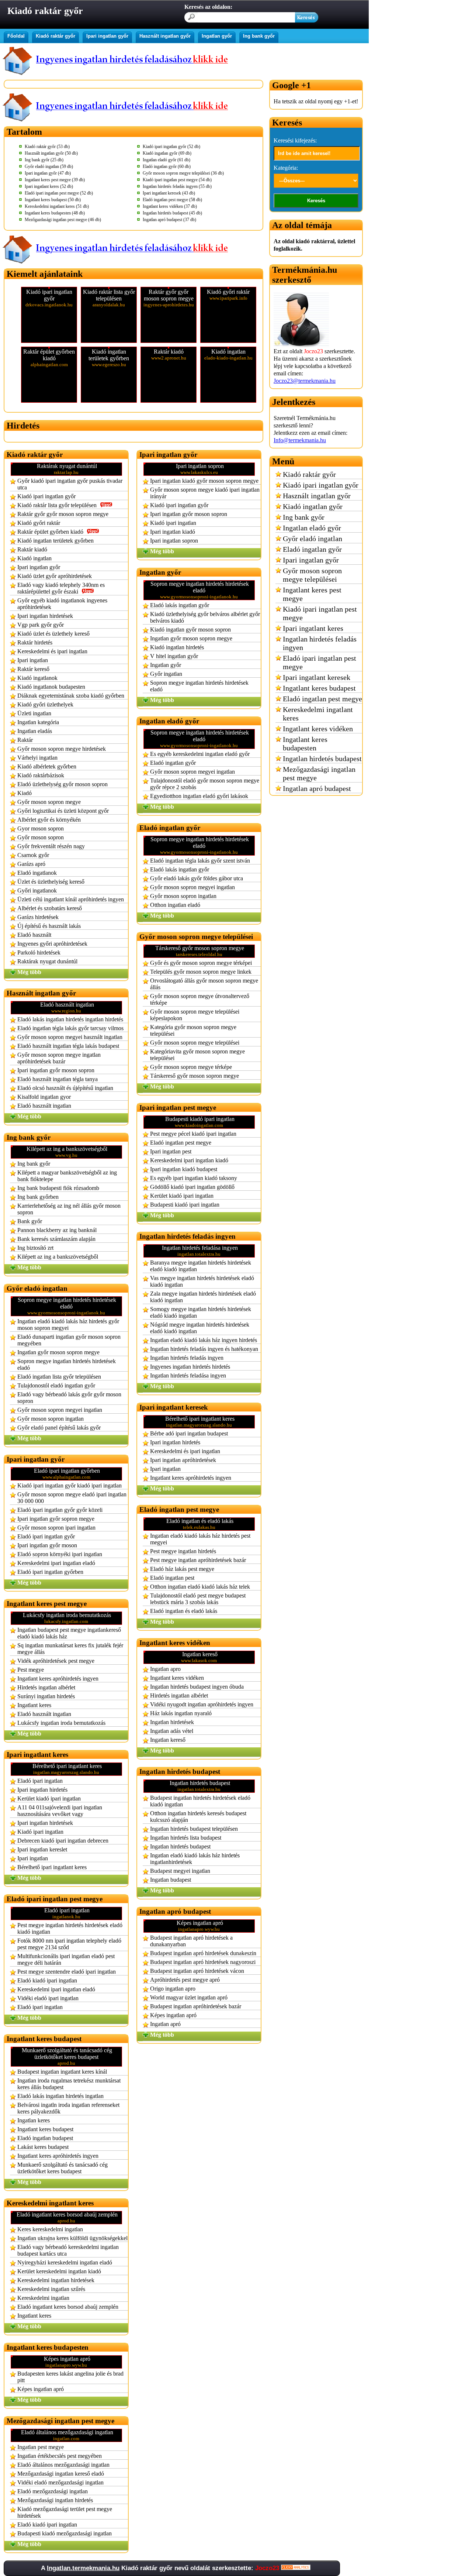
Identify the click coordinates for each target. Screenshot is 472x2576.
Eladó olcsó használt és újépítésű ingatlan (65, 1088)
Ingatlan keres (34, 2120)
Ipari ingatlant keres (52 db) (49, 186)
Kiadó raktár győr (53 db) (47, 147)
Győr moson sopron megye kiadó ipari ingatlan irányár (205, 493)
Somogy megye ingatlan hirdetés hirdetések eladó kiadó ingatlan (201, 1312)
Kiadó (25, 793)
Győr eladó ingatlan (313, 539)
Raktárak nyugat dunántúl (47, 961)
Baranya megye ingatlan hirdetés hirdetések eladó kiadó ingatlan (201, 1266)
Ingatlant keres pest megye (312, 594)
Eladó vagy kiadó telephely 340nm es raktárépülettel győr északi (61, 588)
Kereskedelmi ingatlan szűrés (51, 2289)
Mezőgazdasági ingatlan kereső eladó (61, 2474)
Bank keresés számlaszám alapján (56, 1239)
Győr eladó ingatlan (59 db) (49, 166)
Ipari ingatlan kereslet (42, 1849)
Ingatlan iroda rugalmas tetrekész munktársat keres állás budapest (69, 2084)
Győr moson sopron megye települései (195, 1043)
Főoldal (16, 36)
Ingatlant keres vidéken (177, 1678)
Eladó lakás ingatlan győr (180, 605)
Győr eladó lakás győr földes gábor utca (197, 878)
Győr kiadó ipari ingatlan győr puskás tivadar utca (70, 484)
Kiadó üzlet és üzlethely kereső (53, 634)
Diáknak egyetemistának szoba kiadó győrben (71, 696)
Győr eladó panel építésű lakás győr (59, 1428)
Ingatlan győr (217, 36)
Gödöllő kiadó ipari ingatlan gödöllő (192, 1187)
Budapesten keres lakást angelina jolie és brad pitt (70, 2377)
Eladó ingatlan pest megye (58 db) (172, 200)
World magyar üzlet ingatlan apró (189, 1997)
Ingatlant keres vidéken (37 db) (170, 206)
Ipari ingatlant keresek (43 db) (169, 193)
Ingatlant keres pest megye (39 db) (55, 180)
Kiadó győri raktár (39, 523)
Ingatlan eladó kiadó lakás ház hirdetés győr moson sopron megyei (68, 1325)
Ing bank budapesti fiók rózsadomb (58, 1188)
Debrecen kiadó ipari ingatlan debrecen (63, 1841)
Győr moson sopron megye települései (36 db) (183, 173)
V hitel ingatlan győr (174, 656)
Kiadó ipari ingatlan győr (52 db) (171, 147)
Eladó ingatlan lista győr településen (59, 1377)
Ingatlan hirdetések (172, 1722)
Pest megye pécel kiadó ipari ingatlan (193, 1134)
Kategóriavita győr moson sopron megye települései (197, 1055)
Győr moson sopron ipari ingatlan (56, 1528)
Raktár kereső (33, 669)
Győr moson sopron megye (49, 802)
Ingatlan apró (165, 2024)
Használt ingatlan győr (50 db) (51, 153)
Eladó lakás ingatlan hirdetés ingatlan (60, 2096)
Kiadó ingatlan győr (313, 506)
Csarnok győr (33, 855)
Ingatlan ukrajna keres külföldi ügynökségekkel (72, 2238)
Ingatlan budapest (171, 1880)
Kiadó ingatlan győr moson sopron (190, 630)
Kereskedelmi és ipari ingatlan (52, 651)
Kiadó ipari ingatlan (40, 1832)
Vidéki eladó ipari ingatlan (48, 1998)
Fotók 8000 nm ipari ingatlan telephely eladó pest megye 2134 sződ (69, 1944)
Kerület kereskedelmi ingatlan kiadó (59, 2271)
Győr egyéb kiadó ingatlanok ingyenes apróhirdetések (62, 604)
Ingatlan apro (165, 1669)
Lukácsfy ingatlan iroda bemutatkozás (61, 1723)
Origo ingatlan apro (173, 1989)
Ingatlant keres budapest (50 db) (53, 200)
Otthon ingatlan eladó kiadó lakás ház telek (200, 1587)
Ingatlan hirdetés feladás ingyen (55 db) (177, 186)
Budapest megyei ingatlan (180, 1871)
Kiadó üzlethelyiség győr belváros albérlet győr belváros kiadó (205, 617)
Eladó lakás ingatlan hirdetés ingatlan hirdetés (70, 1019)
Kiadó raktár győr (55, 36)
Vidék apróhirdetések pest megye (56, 1661)
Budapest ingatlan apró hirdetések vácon (197, 1971)
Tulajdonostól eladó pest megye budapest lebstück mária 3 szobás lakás (198, 1599)
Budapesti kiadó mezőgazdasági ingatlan (65, 2533)
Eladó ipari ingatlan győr (46, 1536)
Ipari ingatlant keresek (317, 677)
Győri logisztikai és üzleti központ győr (63, 811)
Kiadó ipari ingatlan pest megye (320, 613)
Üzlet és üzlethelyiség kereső (51, 882)
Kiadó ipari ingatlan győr (46, 496)
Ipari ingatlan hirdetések (45, 616)
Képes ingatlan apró (41, 2389)
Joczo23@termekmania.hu (305, 381)
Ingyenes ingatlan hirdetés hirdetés (190, 1367)
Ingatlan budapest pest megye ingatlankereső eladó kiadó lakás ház (69, 1633)
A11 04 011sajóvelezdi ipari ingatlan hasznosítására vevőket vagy (60, 1811)
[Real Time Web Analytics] (296, 2568)
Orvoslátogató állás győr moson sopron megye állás (204, 984)
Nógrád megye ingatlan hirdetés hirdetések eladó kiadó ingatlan (200, 1328)
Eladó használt (34, 935)
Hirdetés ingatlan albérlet (46, 1687)
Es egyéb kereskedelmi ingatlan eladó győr (200, 754)
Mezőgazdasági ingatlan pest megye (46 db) (63, 220)
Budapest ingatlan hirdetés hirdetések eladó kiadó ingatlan (200, 1801)
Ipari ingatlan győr (107, 36)
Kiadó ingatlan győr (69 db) (167, 153)
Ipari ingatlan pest (171, 1151)
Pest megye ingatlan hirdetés (183, 1551)
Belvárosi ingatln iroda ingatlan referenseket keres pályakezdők (68, 2108)
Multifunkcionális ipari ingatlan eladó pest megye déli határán (66, 1959)
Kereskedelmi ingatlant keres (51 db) (57, 206)
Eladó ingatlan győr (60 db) (167, 166)
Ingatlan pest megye (41, 2447)
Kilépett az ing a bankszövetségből (58, 1257)
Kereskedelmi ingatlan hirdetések (56, 2280)
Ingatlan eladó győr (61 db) (166, 160)
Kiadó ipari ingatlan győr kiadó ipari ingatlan (70, 1485)
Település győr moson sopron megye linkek (201, 972)
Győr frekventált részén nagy (51, 846)
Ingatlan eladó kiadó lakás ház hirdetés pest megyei (200, 1539)
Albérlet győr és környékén (49, 820)
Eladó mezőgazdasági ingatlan (53, 2491)
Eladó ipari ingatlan (40, 1781)
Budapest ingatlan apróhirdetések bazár (196, 2006)
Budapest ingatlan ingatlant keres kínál (62, 2072)
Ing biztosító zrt (35, 1248)
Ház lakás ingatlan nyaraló (181, 1713)
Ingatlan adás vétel (172, 1731)
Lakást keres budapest (43, 2147)
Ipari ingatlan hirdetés (42, 1790)
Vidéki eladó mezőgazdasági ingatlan (60, 2482)
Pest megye (31, 1670)
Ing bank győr (259, 36)
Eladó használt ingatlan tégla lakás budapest (68, 1046)
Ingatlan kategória (38, 722)
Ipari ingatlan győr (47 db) (48, 173)
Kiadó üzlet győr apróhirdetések (55, 576)
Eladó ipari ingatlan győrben (50, 1572)
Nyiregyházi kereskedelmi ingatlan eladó (65, 2262)
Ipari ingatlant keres (313, 628)
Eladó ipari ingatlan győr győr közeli (60, 1510)
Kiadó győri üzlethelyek (45, 704)
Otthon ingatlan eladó (175, 905)
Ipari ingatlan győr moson (47, 1545)
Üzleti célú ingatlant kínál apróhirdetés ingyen (71, 899)
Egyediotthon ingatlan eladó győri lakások (199, 796)
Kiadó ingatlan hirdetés (177, 647)
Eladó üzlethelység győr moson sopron (63, 784)
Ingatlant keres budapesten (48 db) (55, 213)
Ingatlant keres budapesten (305, 744)
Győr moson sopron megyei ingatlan (60, 1410)
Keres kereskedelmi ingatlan (50, 2229)
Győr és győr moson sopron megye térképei (201, 963)
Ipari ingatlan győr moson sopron (56, 1070)
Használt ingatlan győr (165, 36)
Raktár (25, 740)
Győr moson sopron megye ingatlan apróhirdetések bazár (59, 1058)
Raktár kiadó (32, 549)
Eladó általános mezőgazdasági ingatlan (63, 2465)
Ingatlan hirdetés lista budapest (186, 1838)
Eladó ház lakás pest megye (182, 1569)
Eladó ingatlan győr (173, 763)
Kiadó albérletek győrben (47, 766)
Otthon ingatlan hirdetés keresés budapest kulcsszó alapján (198, 1817)
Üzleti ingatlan (34, 713)
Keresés (316, 201)
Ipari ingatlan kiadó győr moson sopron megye (204, 481)
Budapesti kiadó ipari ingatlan (185, 1205)
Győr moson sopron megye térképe (191, 1067)
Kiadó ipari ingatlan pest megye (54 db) (177, 180)
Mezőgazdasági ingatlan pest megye (319, 773)
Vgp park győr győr (41, 625)
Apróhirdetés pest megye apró (185, 1980)
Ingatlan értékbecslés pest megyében (60, 2456)
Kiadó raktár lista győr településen (57, 505)
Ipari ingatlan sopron (174, 541)
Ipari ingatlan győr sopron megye (56, 1519)
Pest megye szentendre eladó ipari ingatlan (67, 1972)
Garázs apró (31, 864)
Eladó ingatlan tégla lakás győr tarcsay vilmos (70, 1028)
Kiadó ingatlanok (37, 678)
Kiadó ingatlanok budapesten (51, 687)
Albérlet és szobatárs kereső (50, 908)
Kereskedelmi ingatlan (43, 2298)
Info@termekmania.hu (300, 440)
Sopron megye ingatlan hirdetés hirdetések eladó (67, 1364)
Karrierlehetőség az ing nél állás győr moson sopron (69, 1209)
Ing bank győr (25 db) (44, 160)
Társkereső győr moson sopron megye (195, 1076)
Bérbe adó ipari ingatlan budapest (189, 1433)
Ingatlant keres (34, 1705)
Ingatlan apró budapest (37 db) (169, 220)
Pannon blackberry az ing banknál (57, 1230)
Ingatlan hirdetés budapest (180, 1846)
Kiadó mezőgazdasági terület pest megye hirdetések (65, 2512)
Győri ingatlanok (37, 890)
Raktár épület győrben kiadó (50, 532)
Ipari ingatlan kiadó (173, 532)
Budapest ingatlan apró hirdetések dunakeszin (203, 1953)
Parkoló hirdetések (39, 952)
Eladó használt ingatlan (44, 1106)
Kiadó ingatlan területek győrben (55, 541)
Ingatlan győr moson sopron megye (58, 1352)
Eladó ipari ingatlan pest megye (320, 662)
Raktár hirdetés (35, 642)
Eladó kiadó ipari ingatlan (47, 1980)
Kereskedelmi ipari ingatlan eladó (56, 1563)
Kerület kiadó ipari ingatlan (49, 1798)
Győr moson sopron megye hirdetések (62, 749)
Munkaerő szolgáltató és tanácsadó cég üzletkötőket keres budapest (63, 2168)
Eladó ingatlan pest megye (181, 1143)
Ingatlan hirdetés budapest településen (194, 1829)
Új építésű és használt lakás (49, 926)
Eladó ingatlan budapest (45, 2138)
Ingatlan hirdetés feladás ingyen (187, 1358)
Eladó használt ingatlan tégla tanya (58, 1079)
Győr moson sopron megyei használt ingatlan (70, 1037)
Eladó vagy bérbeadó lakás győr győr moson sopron (69, 1398)
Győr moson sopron (41, 837)
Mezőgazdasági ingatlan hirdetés (55, 2500)
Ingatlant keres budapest (45, 2129)
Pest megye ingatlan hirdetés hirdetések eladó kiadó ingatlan (70, 1928)
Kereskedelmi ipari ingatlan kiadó (189, 1160)
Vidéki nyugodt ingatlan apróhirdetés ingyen (202, 1704)
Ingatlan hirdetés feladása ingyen (188, 1375)
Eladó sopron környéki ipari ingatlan (60, 1554)
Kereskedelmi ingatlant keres (318, 714)
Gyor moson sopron (41, 828)
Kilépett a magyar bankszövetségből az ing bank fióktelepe (67, 1176)
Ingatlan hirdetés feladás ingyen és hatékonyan (204, 1349)
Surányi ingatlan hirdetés (46, 1696)
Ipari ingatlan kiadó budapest (184, 1169)
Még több (29, 972)
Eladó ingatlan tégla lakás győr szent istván (200, 861)
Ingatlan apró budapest (317, 788)
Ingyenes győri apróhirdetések (52, 944)
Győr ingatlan (166, 674)
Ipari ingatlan (33, 660)
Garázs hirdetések (38, 917)
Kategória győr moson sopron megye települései (193, 1030)
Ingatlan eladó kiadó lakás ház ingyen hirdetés (204, 1340)
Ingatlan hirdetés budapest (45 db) (172, 213)
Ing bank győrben (38, 1197)
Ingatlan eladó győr (312, 528)
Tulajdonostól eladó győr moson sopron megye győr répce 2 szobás (205, 784)
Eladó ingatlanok (37, 873)
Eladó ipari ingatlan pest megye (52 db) (59, 193)
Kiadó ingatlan (34, 558)
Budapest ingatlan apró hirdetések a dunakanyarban (191, 1941)
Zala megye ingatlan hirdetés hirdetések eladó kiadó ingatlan (203, 1297)
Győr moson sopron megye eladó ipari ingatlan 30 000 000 (72, 1498)
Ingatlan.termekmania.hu (83, 2568)
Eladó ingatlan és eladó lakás (184, 1611)
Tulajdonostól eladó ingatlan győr (56, 1385)
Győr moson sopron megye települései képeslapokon (195, 1015)
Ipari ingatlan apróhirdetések (183, 1460)
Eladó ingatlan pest (172, 1578)
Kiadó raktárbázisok (41, 775)
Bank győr (30, 1221)
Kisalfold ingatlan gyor (44, 1097)
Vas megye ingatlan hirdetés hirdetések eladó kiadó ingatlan (202, 1281)
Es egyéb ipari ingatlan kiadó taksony (194, 1178)
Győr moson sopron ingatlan (51, 1419)
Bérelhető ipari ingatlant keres (52, 1867)
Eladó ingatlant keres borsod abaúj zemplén (68, 2307)
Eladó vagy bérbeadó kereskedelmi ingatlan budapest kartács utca (68, 2250)
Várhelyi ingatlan (37, 758)
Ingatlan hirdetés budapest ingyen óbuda (197, 1687)
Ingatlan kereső (168, 1740)
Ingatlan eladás (35, 731)
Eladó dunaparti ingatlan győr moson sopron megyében (69, 1340)
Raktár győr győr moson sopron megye (63, 514)
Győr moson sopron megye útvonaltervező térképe (200, 999)
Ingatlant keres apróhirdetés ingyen (58, 1679)
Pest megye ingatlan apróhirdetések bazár (198, 1560)
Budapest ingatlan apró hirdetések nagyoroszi (203, 1962)
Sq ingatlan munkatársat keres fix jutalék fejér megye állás (70, 1649)
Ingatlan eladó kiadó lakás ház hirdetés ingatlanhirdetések (195, 1859)
